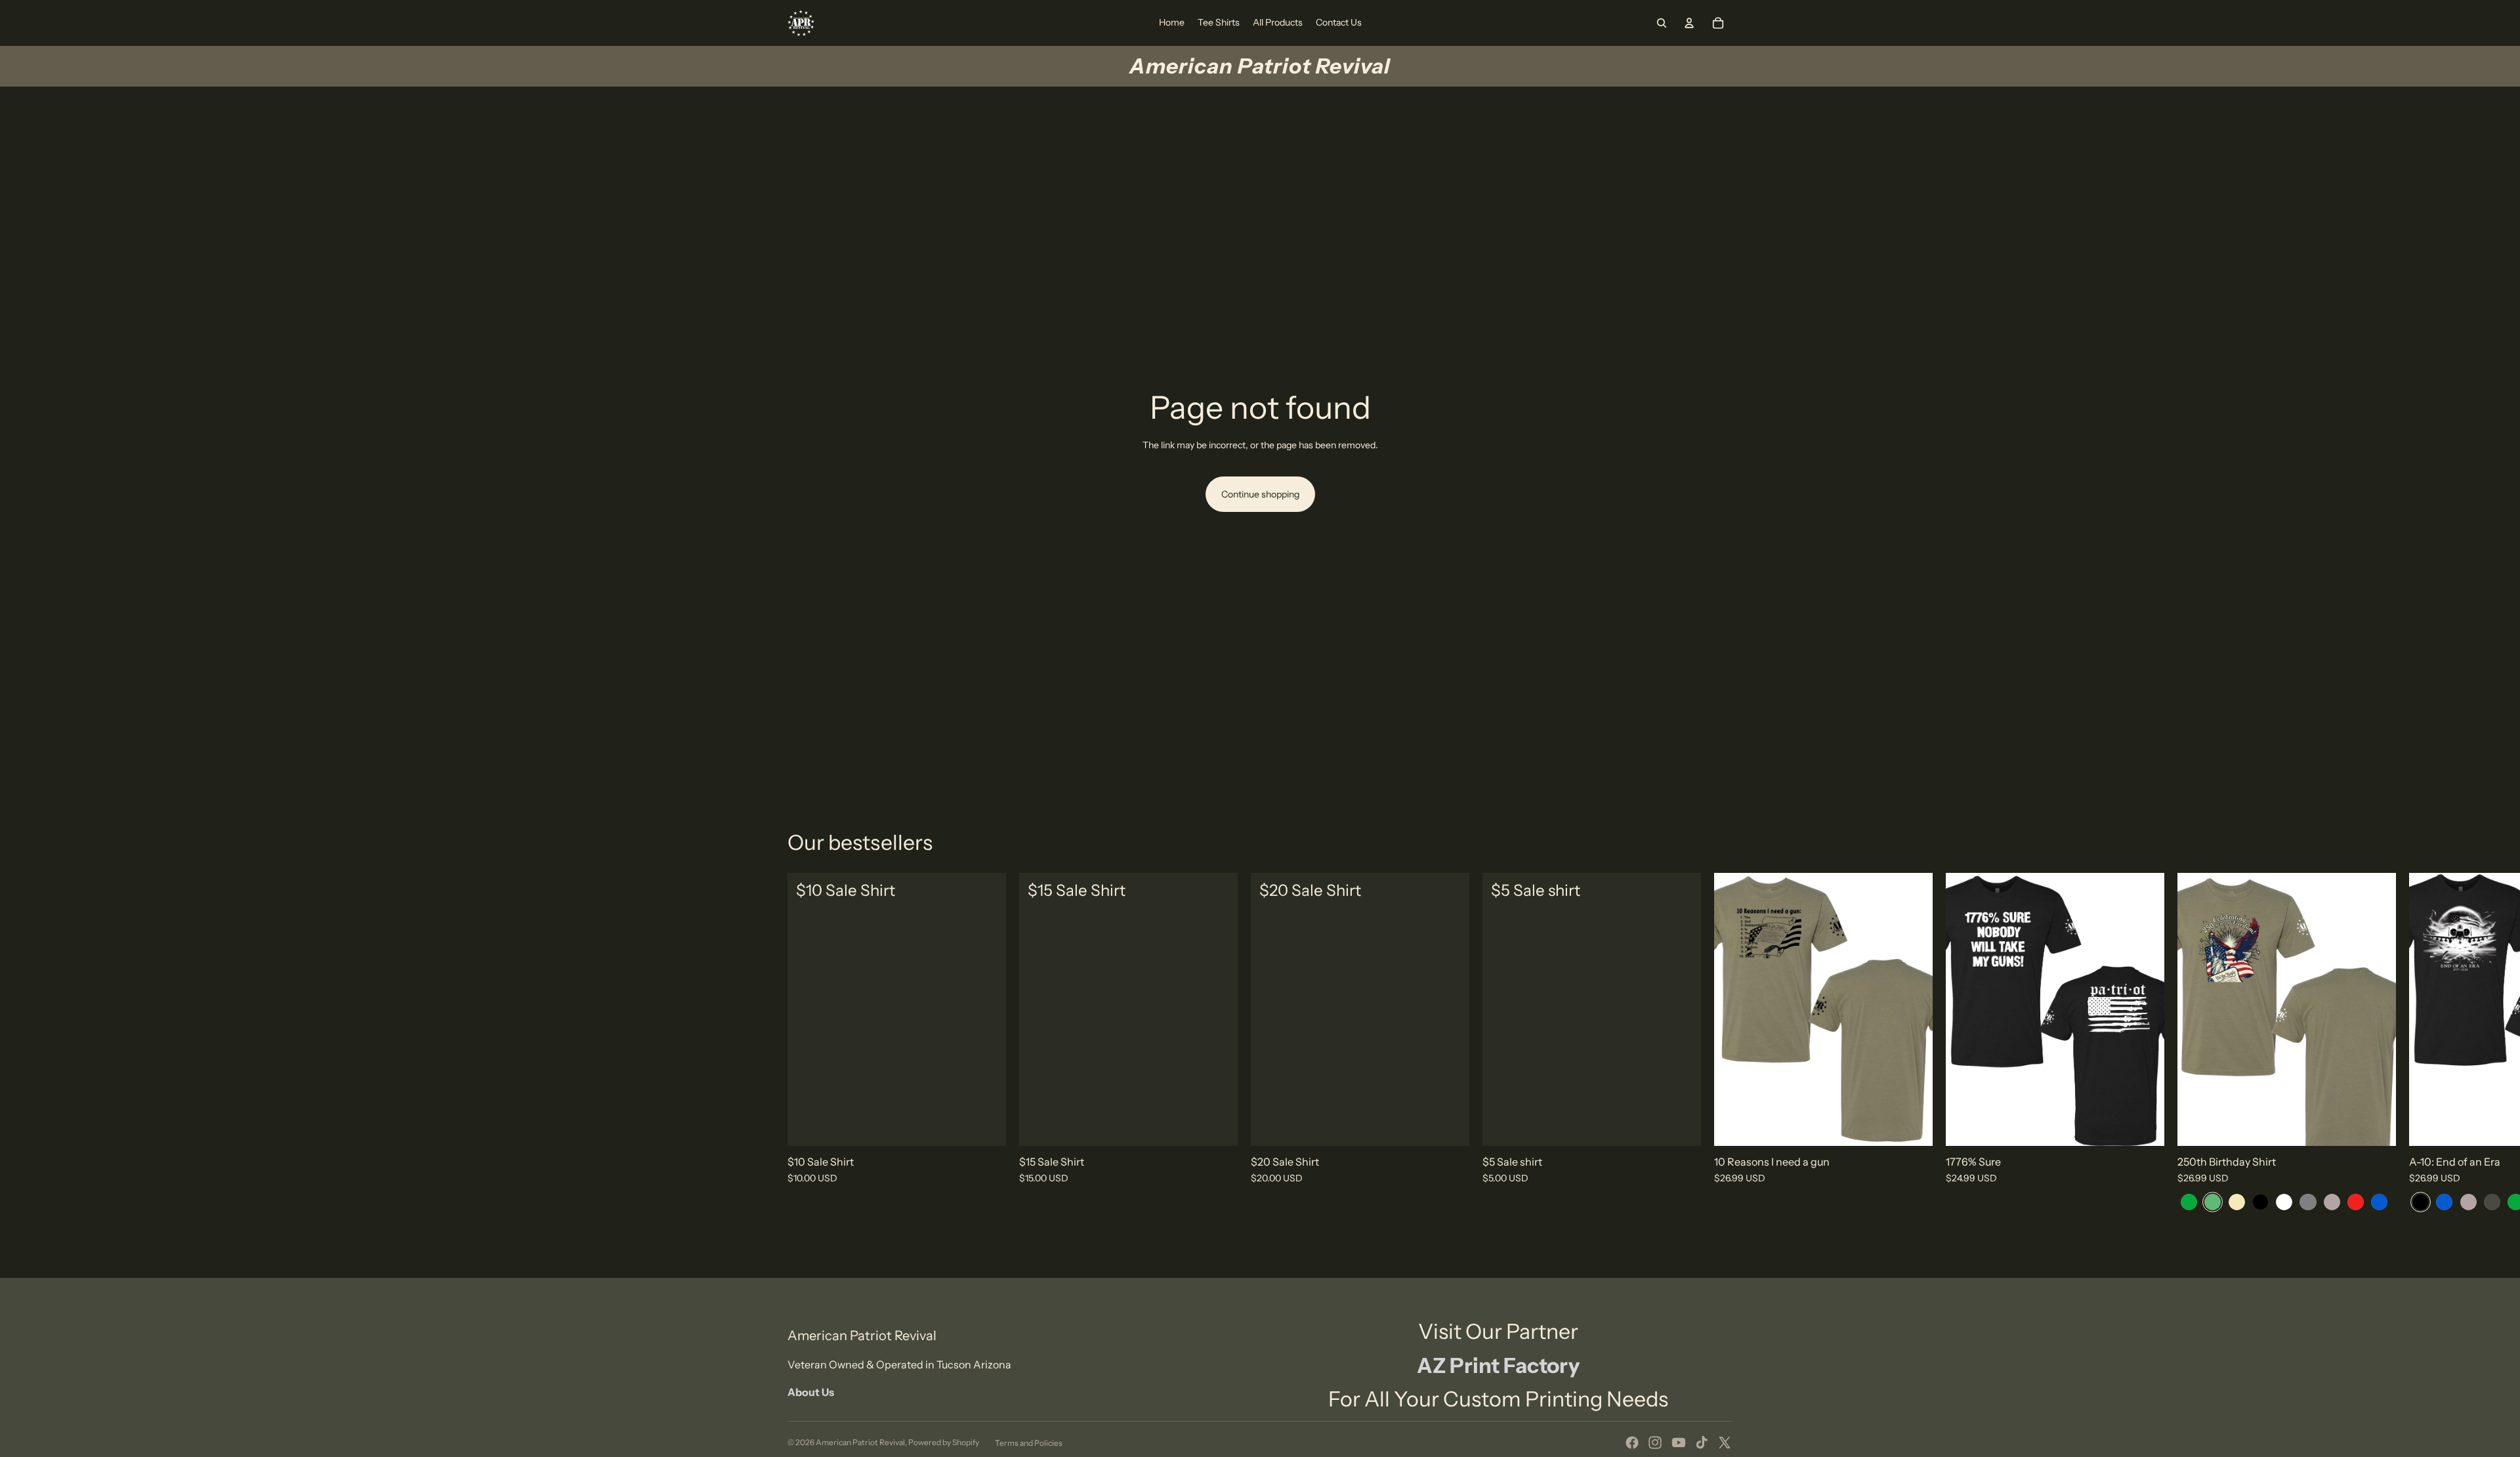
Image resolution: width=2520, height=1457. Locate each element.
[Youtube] (1679, 1443)
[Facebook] (1632, 1443)
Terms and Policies (1029, 1443)
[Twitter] (1725, 1443)
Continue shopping (1260, 494)
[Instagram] (1655, 1443)
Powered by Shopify (944, 1442)
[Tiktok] (1702, 1443)
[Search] (1662, 23)
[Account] (1689, 23)
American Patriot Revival (860, 1442)
